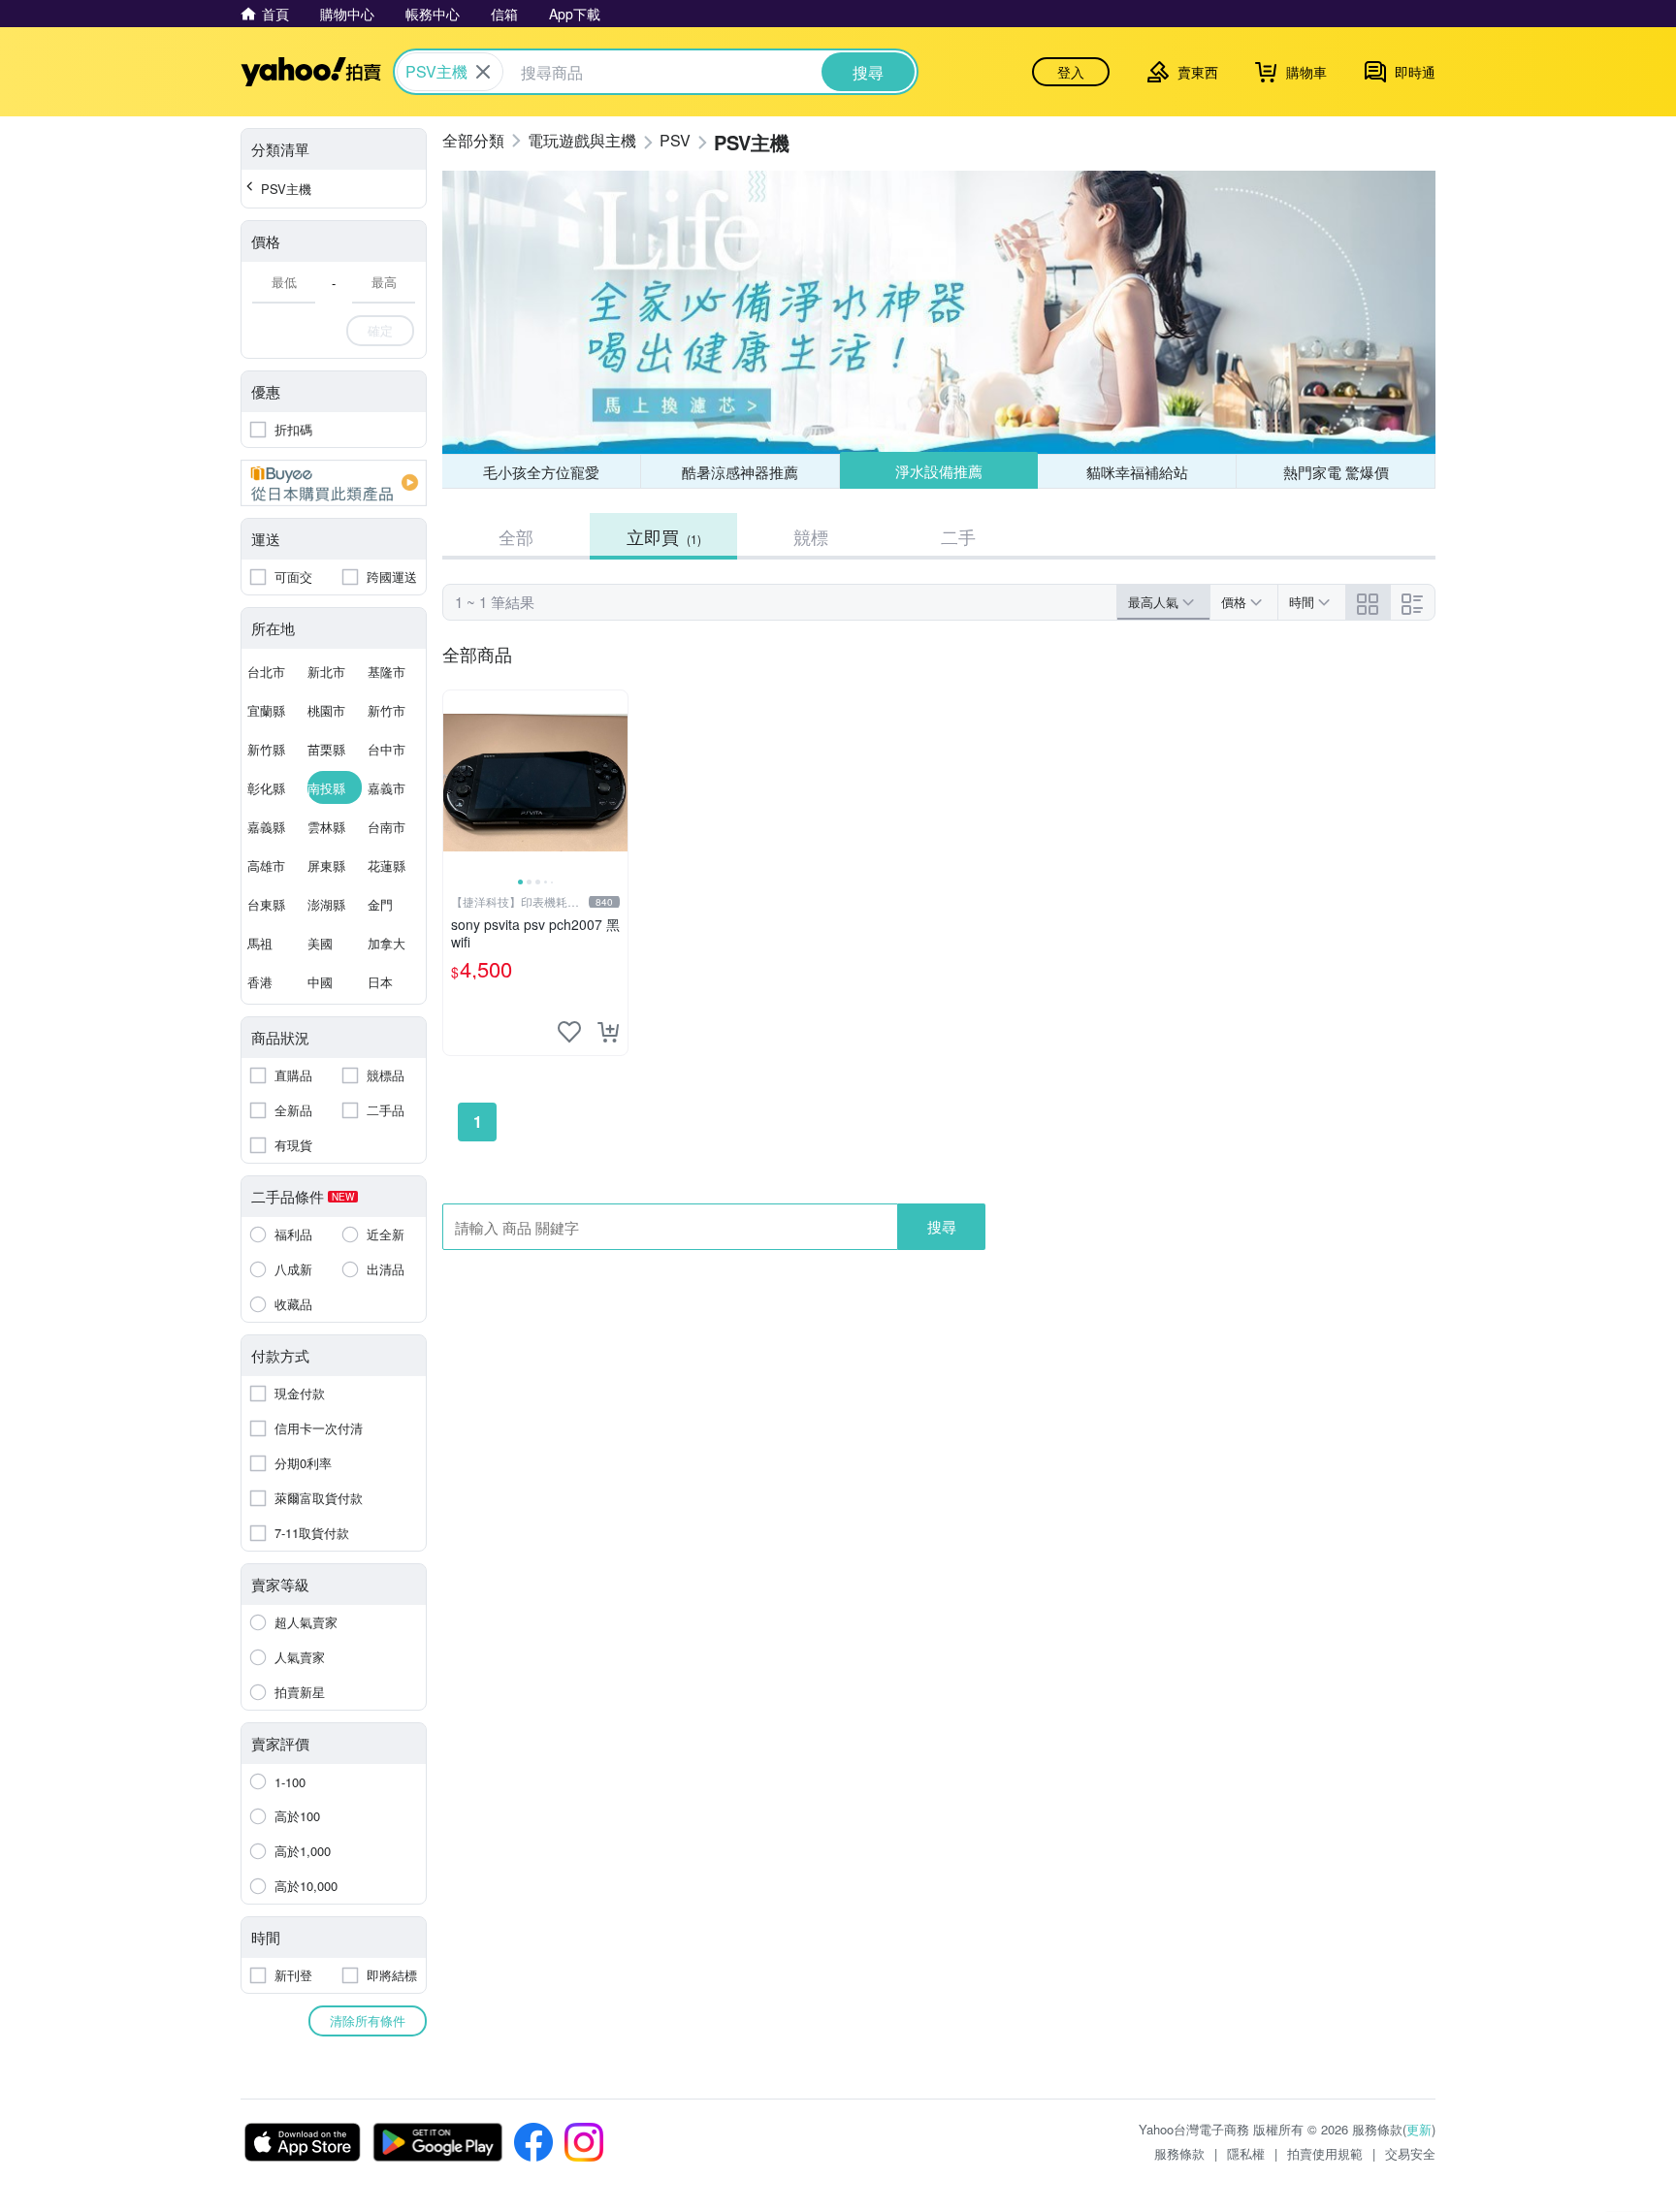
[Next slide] (615, 783)
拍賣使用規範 (1325, 2153)
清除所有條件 (368, 2020)
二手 (958, 536)
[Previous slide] (456, 783)
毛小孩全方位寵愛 (541, 472)
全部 (516, 536)
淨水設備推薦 (939, 471)
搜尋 (942, 1226)
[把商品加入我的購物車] (608, 1032)
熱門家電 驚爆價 (1336, 472)
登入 (1071, 72)
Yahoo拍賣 (311, 72)
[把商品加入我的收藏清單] (569, 1032)
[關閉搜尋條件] (483, 72)
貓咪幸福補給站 (1137, 472)
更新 (1419, 2129)
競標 (811, 536)
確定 (380, 330)
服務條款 (1179, 2153)
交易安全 (1410, 2153)
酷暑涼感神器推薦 (740, 472)
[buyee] (334, 483)
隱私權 (1246, 2153)
